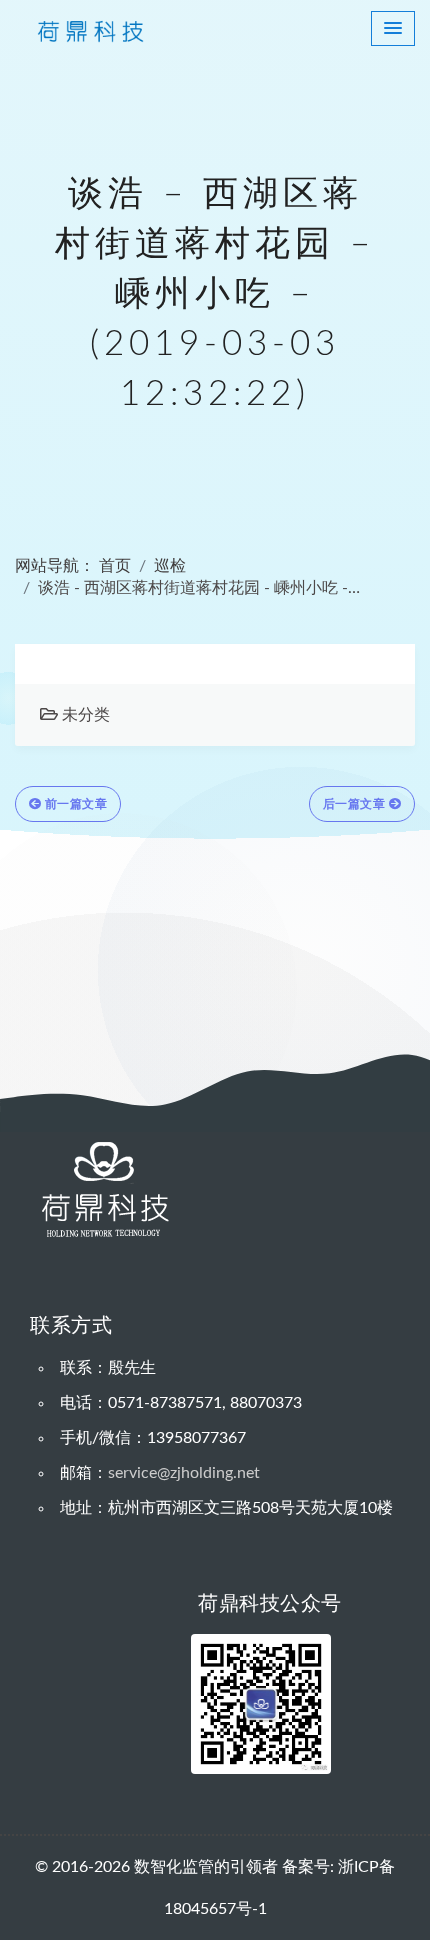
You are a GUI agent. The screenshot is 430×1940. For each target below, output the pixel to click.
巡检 (170, 566)
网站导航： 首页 (73, 566)
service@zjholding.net (184, 1473)
